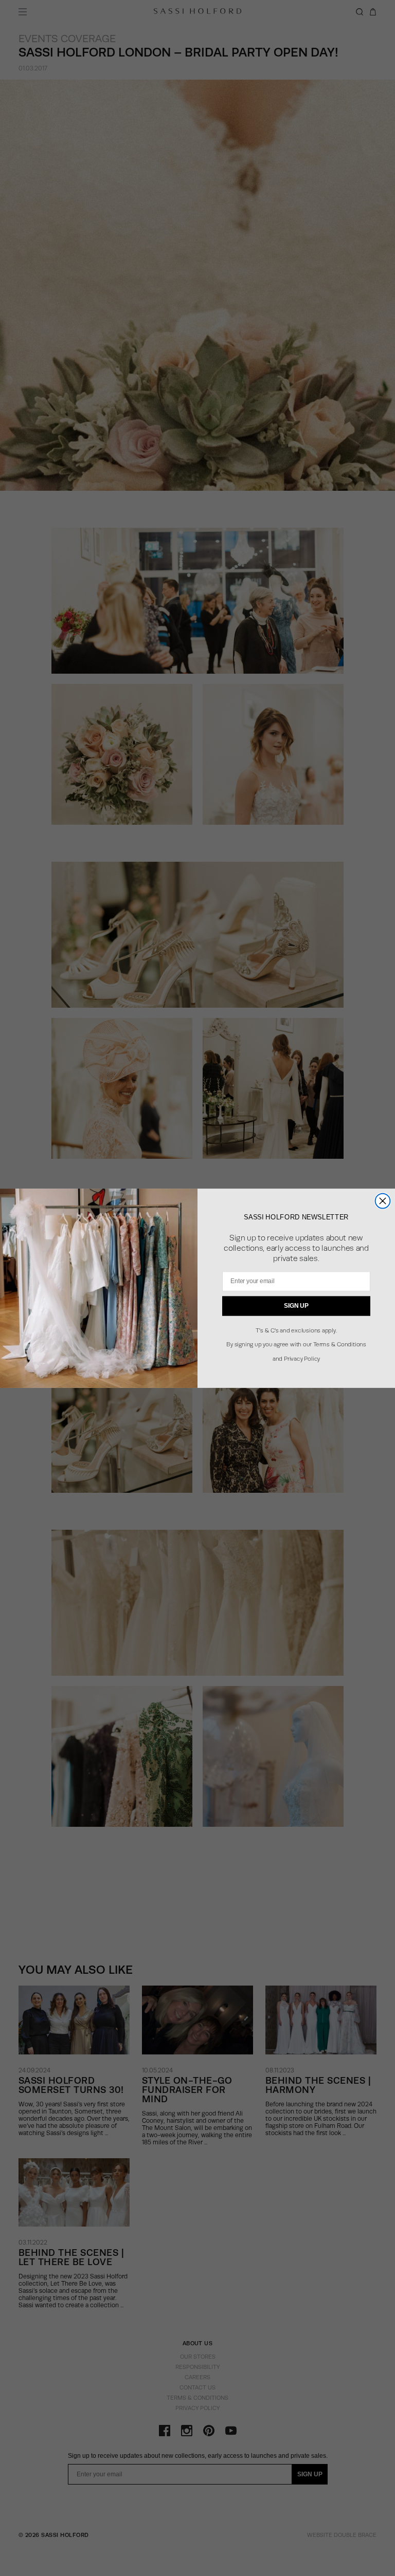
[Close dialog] (383, 1201)
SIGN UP (296, 1305)
